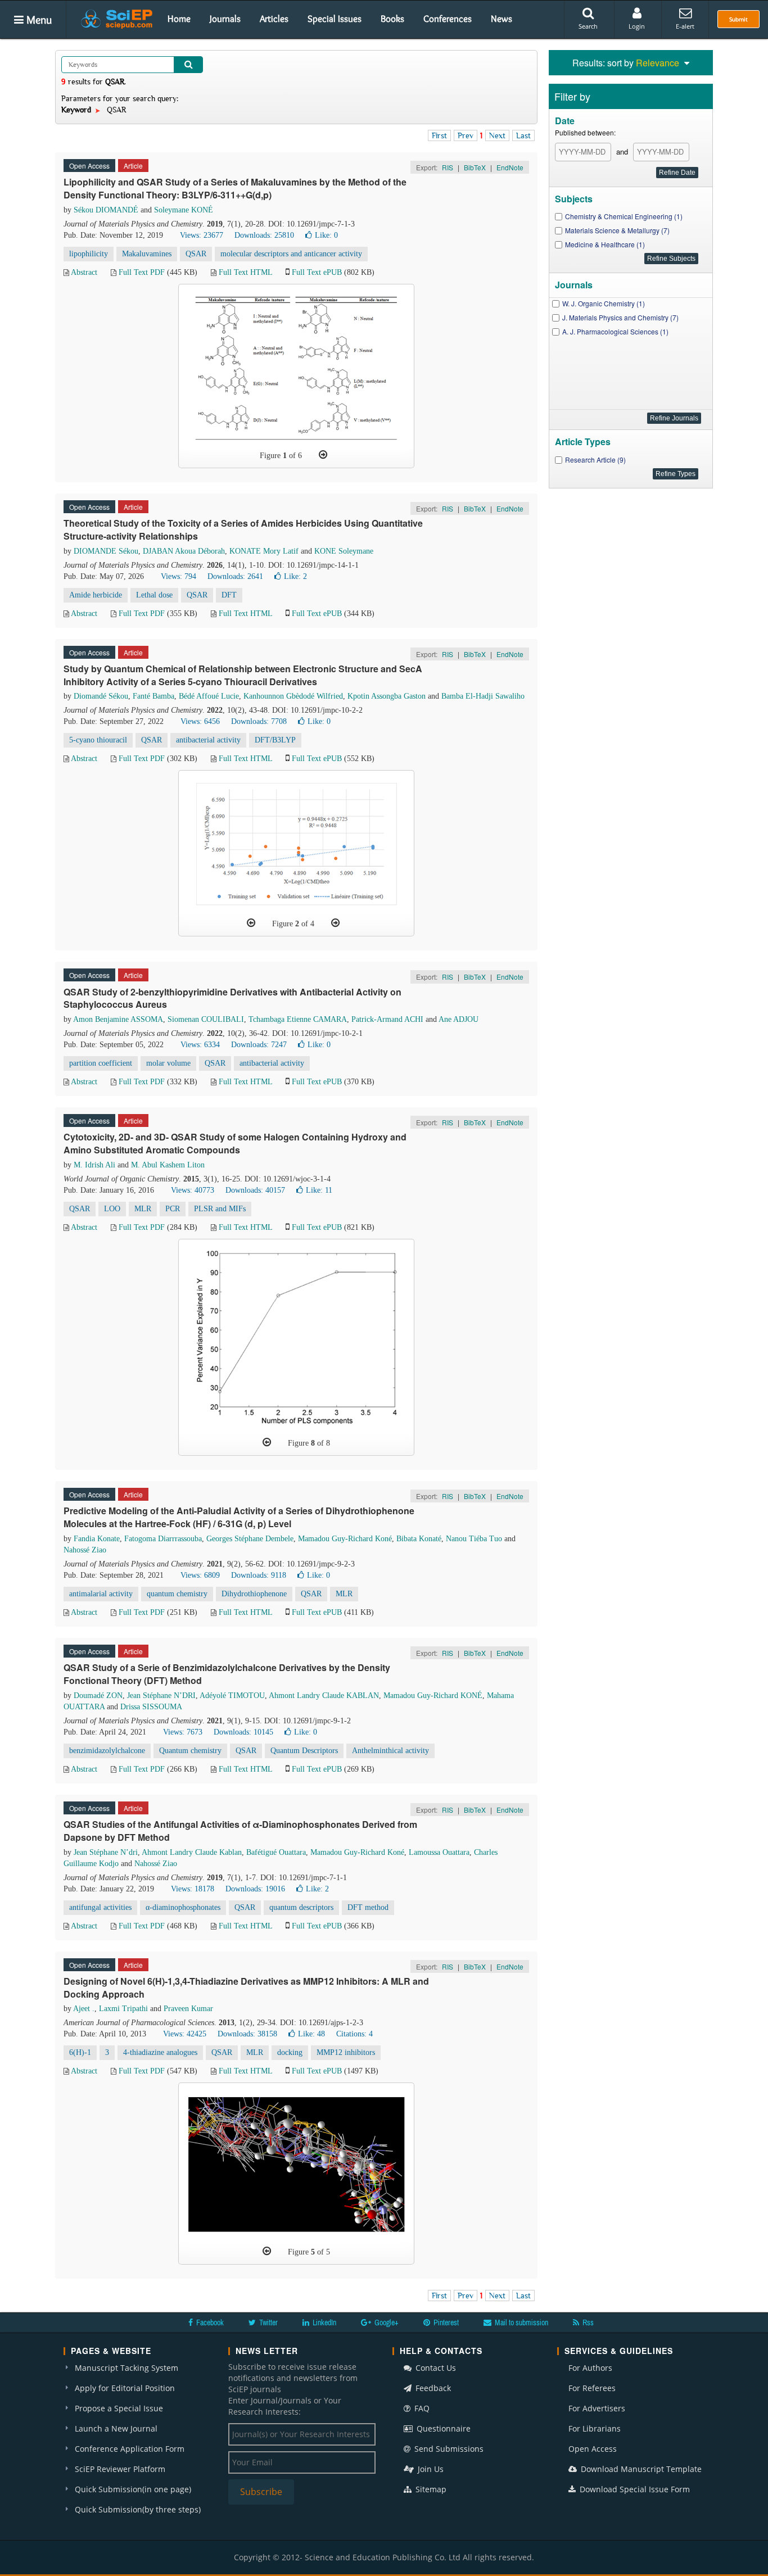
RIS (448, 167)
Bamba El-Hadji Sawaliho (483, 696)
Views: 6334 (200, 1045)
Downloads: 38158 (247, 2034)
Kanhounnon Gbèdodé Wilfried (293, 696)
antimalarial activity (101, 1594)
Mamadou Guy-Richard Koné (345, 1539)
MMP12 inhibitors (346, 2052)
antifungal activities (100, 1907)
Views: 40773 (193, 1190)
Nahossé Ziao (85, 1550)
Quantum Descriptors (304, 1751)
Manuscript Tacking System (127, 2368)
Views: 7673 (183, 1732)
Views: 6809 (200, 1575)
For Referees (592, 2388)
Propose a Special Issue (119, 2408)
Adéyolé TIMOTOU (232, 1696)
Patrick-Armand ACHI (387, 1019)
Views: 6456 (200, 721)
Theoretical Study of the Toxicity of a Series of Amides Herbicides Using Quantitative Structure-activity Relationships (243, 529)
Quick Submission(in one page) (133, 2489)
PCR (173, 1209)
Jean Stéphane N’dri (106, 1852)
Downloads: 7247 (259, 1045)
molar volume (168, 1063)
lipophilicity (89, 254)
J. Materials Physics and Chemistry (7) (620, 317)
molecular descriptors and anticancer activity (291, 254)
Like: (326, 235)
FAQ (421, 2408)
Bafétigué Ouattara (276, 1852)
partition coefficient (101, 1063)
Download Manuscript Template (640, 2469)
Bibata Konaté (419, 1539)
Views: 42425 (185, 2034)
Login (637, 26)
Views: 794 (179, 576)
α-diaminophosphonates (183, 1907)
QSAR (196, 254)
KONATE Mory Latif (264, 551)
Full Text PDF (142, 272)
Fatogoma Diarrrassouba (163, 1539)
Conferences (448, 19)
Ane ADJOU (458, 1019)
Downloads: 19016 (255, 1889)
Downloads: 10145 (243, 1732)
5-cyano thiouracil (98, 740)
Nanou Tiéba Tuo (474, 1539)
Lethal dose (154, 595)
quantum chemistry (177, 1594)
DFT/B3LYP (275, 740)
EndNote (510, 167)
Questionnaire (442, 2428)
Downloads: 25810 (264, 235)
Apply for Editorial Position (125, 2388)
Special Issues (335, 19)
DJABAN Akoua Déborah (184, 551)
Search (588, 26)
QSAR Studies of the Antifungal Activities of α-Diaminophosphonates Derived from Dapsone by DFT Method (240, 1831)
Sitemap (430, 2489)
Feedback (432, 2388)
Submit (738, 19)
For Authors (590, 2368)
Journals (225, 19)
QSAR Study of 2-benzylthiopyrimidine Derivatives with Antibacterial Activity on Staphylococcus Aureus (232, 998)
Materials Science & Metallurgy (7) (617, 230)
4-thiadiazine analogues (160, 2052)
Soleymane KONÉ (184, 210)
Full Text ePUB (317, 272)
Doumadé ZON (98, 1696)
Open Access (593, 2449)
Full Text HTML (245, 272)
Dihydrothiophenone (254, 1594)
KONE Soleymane (344, 551)
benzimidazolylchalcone (107, 1751)
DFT (229, 595)
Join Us (430, 2469)
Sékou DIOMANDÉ (106, 210)
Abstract (84, 272)
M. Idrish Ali (94, 1165)
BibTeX (475, 167)
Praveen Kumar (188, 2009)
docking (290, 2052)
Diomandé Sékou (101, 696)
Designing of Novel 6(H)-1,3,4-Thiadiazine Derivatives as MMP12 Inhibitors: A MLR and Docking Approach (246, 1988)
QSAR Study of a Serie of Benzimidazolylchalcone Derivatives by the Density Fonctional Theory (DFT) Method (227, 1674)
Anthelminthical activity (390, 1751)
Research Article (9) (595, 459)
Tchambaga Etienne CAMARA (298, 1019)
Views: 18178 (193, 1889)
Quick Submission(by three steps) (138, 2509)
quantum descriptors (301, 1907)
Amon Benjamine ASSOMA (118, 1019)
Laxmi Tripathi (123, 2009)
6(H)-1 (80, 2052)
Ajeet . (84, 2009)
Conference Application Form (130, 2449)
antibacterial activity (208, 740)
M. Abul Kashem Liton (168, 1165)
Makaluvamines (147, 254)
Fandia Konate (97, 1539)
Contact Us (435, 2368)
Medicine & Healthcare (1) (605, 244)
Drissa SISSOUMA (151, 1707)
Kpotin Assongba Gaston (387, 696)
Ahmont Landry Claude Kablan (192, 1852)
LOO (112, 1209)
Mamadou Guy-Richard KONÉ (433, 1696)
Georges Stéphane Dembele (250, 1539)
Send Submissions (448, 2449)
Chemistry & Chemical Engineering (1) (624, 216)
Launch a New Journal (116, 2428)
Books (392, 19)
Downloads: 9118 (259, 1575)
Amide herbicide (96, 595)
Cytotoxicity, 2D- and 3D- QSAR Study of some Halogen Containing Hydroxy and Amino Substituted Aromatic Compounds (235, 1143)
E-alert (685, 26)
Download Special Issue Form (634, 2489)
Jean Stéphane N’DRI (161, 1696)
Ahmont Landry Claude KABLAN (324, 1696)
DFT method (368, 1907)
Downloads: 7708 (259, 721)
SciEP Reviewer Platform (120, 2469)
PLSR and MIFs (220, 1209)
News (502, 19)
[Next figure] (323, 455)
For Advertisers (597, 2408)
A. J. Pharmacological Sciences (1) (615, 331)
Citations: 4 (354, 2034)
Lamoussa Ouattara (439, 1852)
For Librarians (595, 2428)
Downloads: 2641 (235, 576)
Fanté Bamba (153, 696)
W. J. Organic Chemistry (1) (604, 303)
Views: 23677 (202, 235)
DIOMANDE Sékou (106, 551)
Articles (274, 19)
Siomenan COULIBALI (206, 1019)
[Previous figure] (251, 923)
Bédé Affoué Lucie (209, 696)
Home (179, 19)
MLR (143, 1209)
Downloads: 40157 (255, 1190)
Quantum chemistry (190, 1751)
